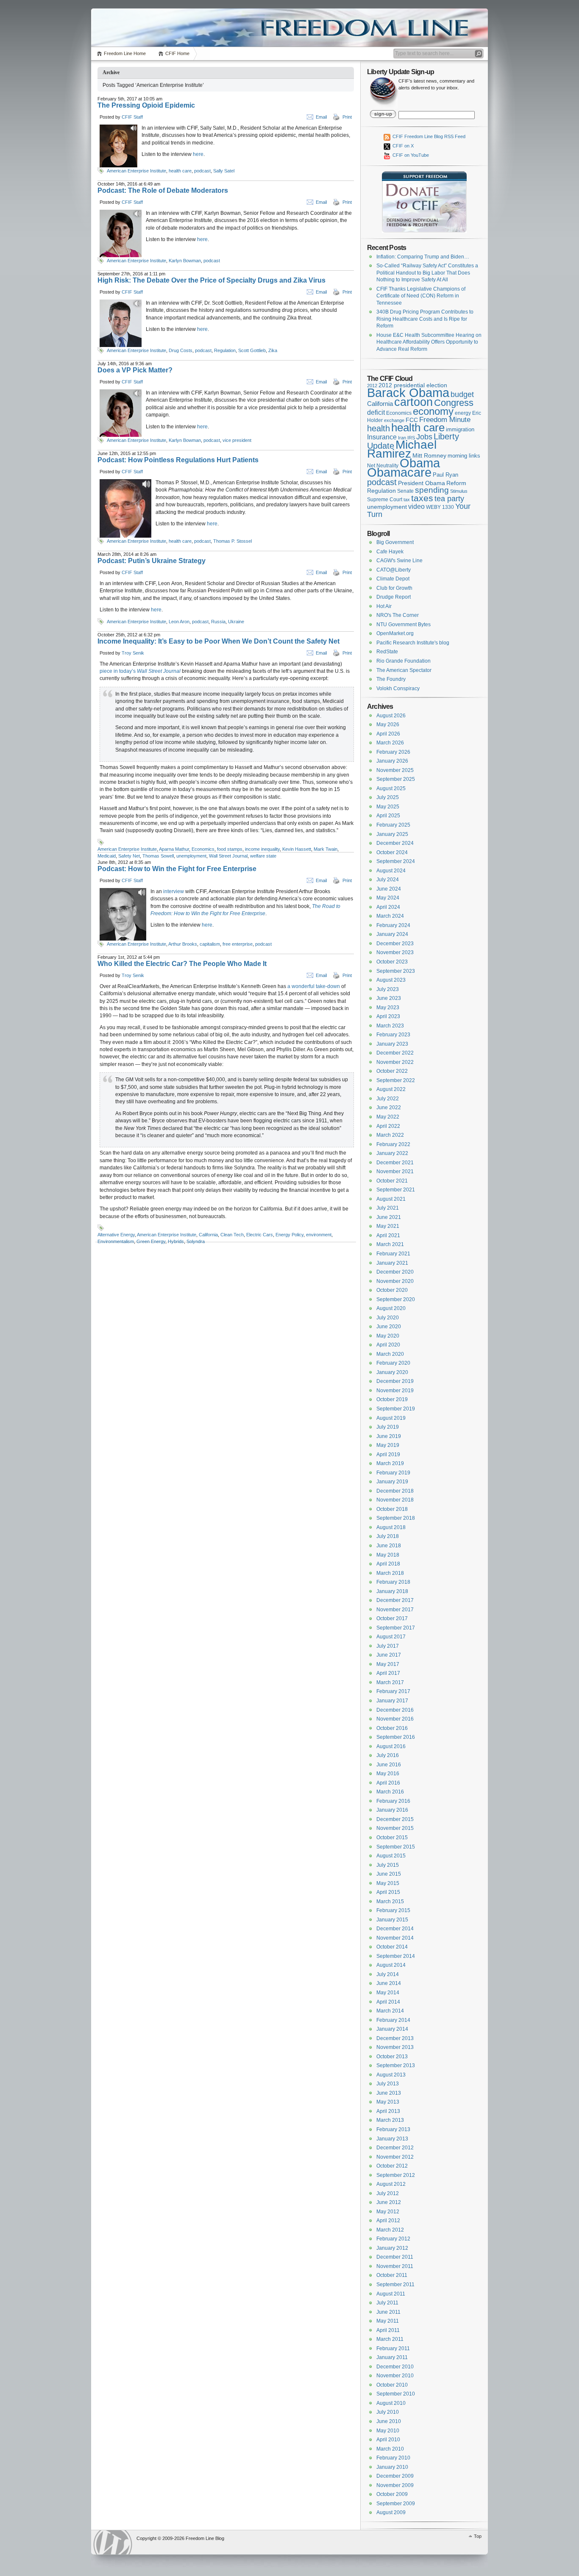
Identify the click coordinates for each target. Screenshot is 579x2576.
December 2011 (395, 2257)
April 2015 (388, 1892)
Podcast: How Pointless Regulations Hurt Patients (178, 460)
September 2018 (396, 1518)
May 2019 (388, 1445)
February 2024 (393, 925)
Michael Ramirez (402, 449)
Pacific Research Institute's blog (413, 643)
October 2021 (392, 1181)
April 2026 (388, 734)
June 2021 (389, 1217)
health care (180, 171)
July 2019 (388, 1427)
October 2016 (392, 1728)
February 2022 (393, 1144)
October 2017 (392, 1618)
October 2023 (392, 962)
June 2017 (389, 1655)
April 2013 (388, 2111)
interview (174, 891)
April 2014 (388, 2002)
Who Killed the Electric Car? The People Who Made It (182, 964)
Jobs (424, 437)
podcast (202, 171)
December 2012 (395, 2148)
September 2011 (395, 2285)
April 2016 (388, 1783)
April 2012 (388, 2221)
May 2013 (388, 2102)
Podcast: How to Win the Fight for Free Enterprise (177, 869)
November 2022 (395, 1062)
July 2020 (388, 1318)
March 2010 (390, 2449)
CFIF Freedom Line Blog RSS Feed (428, 136)
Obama (420, 463)
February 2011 (393, 2348)
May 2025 (388, 807)
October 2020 (392, 1290)
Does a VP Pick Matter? (135, 370)
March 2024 (390, 916)
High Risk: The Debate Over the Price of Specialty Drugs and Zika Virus (212, 280)
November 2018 (395, 1500)
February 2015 (393, 1910)
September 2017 (396, 1628)
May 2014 (388, 1993)
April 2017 (388, 1673)
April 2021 (388, 1235)
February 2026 (393, 752)
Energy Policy (289, 1235)
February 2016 (393, 1801)
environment (319, 1235)
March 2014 (390, 2011)
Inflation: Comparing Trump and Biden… (423, 257)
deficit (376, 412)
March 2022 (390, 1135)
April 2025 (388, 816)
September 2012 (396, 2175)
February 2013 (393, 2129)
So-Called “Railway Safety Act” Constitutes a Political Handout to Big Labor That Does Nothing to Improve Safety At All (427, 273)
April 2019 (388, 1455)
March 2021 (390, 1244)
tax (407, 500)
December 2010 (395, 2367)
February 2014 (393, 2020)
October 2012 (392, 2166)
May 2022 (388, 1117)
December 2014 (395, 1929)
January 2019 (392, 1482)
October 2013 (392, 2057)
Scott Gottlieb (252, 350)
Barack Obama (408, 393)
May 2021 (388, 1226)
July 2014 (388, 1974)
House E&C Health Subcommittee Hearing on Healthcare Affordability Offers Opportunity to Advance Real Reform (429, 342)
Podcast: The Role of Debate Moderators (163, 190)
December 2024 (395, 843)
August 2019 (391, 1418)
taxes (422, 498)
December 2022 (395, 1053)
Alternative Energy (116, 1235)
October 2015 (392, 1838)
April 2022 (388, 1126)
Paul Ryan (445, 475)
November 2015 (395, 1828)
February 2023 (393, 1035)
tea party (449, 499)
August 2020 (391, 1308)
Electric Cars (260, 1235)
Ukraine (236, 622)
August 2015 (391, 1856)
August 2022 (391, 1089)
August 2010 (391, 2403)
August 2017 (391, 1637)
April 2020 (388, 1345)
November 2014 (395, 1938)
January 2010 (392, 2467)
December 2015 (395, 1819)
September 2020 (396, 1299)
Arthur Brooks (183, 944)
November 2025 (395, 770)
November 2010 (395, 2376)
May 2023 (388, 1008)
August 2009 (391, 2512)
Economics (203, 849)
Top (478, 2536)
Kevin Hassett (297, 849)
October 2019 (392, 1399)
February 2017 (393, 1691)
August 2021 (391, 1199)
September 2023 (396, 971)
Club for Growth (394, 588)
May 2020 (388, 1336)
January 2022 (392, 1153)
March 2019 (390, 1463)
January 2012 (392, 2248)
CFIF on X (402, 146)
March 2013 (390, 2120)
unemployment (191, 856)
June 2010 (389, 2421)
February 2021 (393, 1254)
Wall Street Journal (228, 856)
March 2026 (390, 743)
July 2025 (388, 797)
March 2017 (390, 1682)
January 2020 (392, 1372)
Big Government (395, 542)
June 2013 (389, 2093)
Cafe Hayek (390, 552)
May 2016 (388, 1774)
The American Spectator (404, 670)
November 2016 (395, 1719)
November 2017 (395, 1610)
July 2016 (388, 1755)
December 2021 (395, 1163)
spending (432, 490)
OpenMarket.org (395, 633)
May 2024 (388, 898)
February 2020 (393, 1363)
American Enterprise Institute (136, 171)
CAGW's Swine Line (399, 561)
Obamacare (399, 472)
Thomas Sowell (158, 856)
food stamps (230, 849)
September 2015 (396, 1847)
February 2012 (393, 2239)
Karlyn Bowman (185, 261)
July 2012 (388, 2193)
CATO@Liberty (394, 570)
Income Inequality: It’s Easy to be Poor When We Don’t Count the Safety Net (219, 641)
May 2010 (388, 2431)
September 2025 (396, 779)
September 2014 (396, 1956)
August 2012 (391, 2184)
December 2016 (395, 1710)
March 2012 (390, 2230)
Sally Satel (224, 171)
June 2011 (388, 2312)
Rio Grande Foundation (404, 661)
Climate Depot (393, 579)
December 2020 (395, 1272)
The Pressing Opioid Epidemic (146, 105)
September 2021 (396, 1190)
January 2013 (392, 2139)
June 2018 (389, 1546)
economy (433, 411)
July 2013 (388, 2084)
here (198, 154)
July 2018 (388, 1536)
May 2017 (388, 1664)
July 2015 (388, 1865)
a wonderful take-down (314, 986)
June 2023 (389, 998)
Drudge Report (394, 597)
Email (321, 117)
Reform (456, 483)
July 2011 (387, 2303)
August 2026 (391, 716)
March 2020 (390, 1354)
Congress (454, 403)
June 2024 (389, 889)
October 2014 (392, 1947)
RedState (387, 652)
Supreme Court (385, 500)
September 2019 (396, 1409)
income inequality (262, 849)
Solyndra (196, 1241)
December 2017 (395, 1600)
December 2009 (395, 2476)
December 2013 (395, 2038)
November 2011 (395, 2266)
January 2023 (392, 1044)
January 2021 (392, 1263)
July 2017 (388, 1646)
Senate (405, 491)
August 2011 (391, 2294)
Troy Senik (133, 653)
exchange (394, 420)
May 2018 (388, 1555)
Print (347, 117)
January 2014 (392, 2029)
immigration (460, 429)
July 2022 (388, 1099)
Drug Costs (181, 350)
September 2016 (396, 1737)
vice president (237, 440)
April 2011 (388, 2330)
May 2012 (388, 2212)
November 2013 (395, 2047)
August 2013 (391, 2075)
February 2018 (393, 1582)
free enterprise (238, 944)
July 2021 (388, 1208)
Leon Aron (179, 622)
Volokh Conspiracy (398, 688)
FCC (412, 420)
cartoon (413, 402)
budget (462, 394)
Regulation (225, 350)
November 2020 (395, 1281)
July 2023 (388, 989)
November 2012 (395, 2157)
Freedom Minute (445, 420)
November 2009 (395, 2485)
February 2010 (393, 2458)
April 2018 (388, 1564)
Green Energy (151, 1241)
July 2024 (388, 880)
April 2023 (388, 1016)
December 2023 (395, 944)
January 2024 (392, 934)
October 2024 (392, 852)
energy (463, 413)
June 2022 (389, 1108)
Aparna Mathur (174, 849)
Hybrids (176, 1241)
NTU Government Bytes (404, 625)
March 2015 (390, 1901)
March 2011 (390, 2339)
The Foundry (391, 679)
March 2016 (390, 1792)
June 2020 (389, 1327)
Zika (273, 350)
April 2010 (388, 2440)
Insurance (382, 437)
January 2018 (392, 1591)
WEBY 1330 (440, 507)
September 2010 (396, 2394)
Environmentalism (116, 1241)
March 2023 (390, 1026)
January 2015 (392, 1920)
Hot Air (384, 606)
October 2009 (392, 2494)
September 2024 (396, 861)
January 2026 (392, 761)
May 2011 (388, 2321)
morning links (464, 456)
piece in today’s (140, 671)
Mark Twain (326, 849)
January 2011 (392, 2357)
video (416, 506)
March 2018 (390, 1573)
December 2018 (395, 1491)
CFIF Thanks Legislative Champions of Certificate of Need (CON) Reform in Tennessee (421, 296)
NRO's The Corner (398, 615)
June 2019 (389, 1436)
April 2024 (388, 907)
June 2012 (389, 2202)
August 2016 (391, 1746)
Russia (218, 622)
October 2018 (392, 1509)
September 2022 (396, 1080)
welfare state (263, 856)
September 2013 (396, 2065)
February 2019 (393, 1473)
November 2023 (395, 952)
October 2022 (392, 1071)
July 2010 (388, 2412)
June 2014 (389, 1983)
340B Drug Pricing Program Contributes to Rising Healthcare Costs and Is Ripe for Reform (425, 319)
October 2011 (392, 2275)
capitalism (210, 944)
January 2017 (392, 1701)
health (379, 428)
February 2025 (393, 825)
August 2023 (391, 980)
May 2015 (388, 1883)
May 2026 (388, 724)
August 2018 (391, 1527)
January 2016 (392, 1810)
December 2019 (395, 1381)
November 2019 (395, 1391)
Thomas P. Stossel (232, 541)
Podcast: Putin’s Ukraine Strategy (152, 561)
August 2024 (391, 871)
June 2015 (389, 1874)
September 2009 (396, 2504)
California (208, 1235)
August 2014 (391, 1965)
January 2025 (392, 834)
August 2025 (391, 788)
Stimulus (459, 491)
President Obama (422, 483)
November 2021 (395, 1171)
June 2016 (389, 1765)
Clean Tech (232, 1235)
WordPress (113, 2542)
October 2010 (392, 2385)
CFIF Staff (132, 117)
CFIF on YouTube (410, 155)
